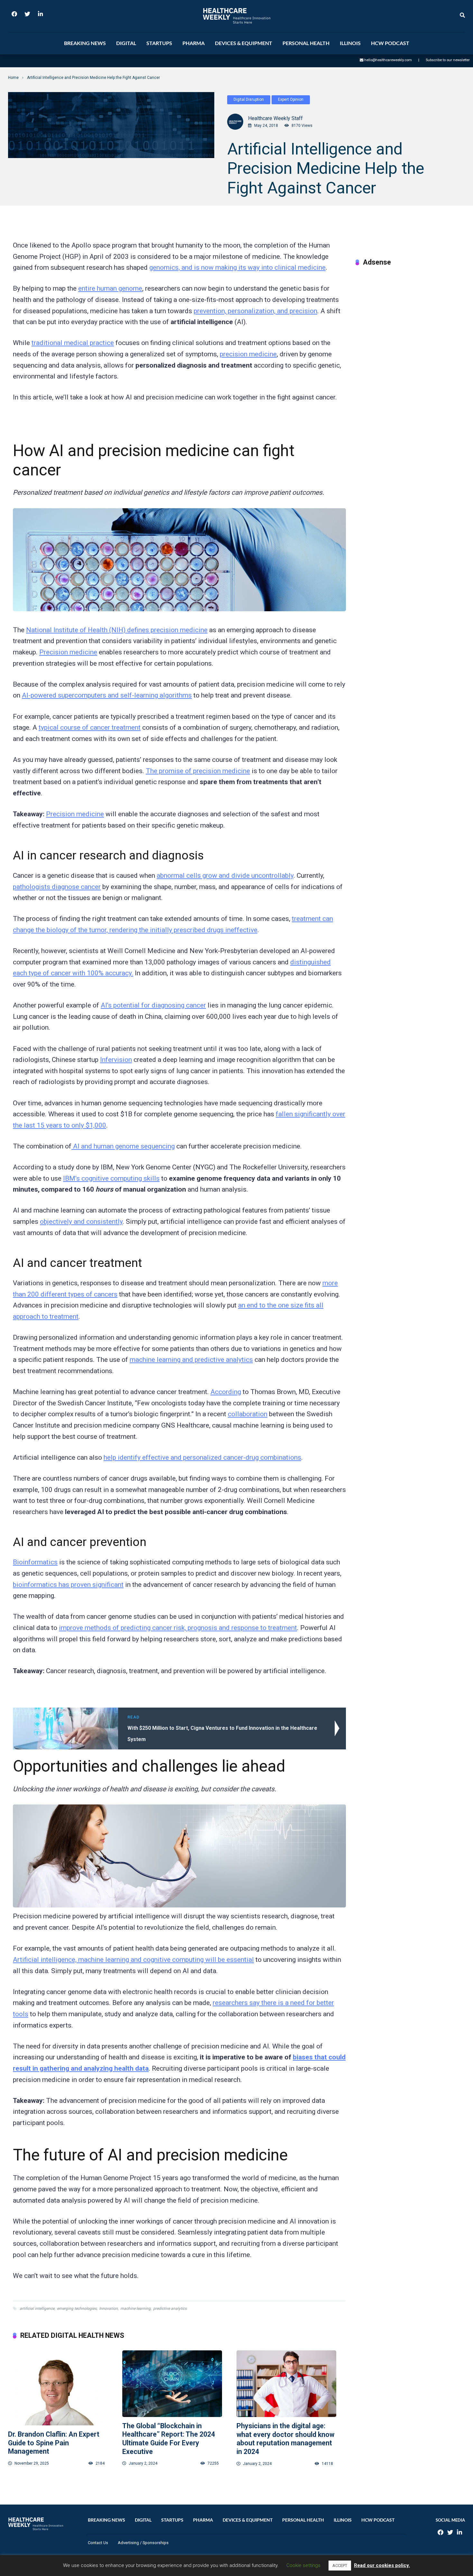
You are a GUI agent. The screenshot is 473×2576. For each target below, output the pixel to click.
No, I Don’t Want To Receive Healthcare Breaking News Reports (274, 230)
